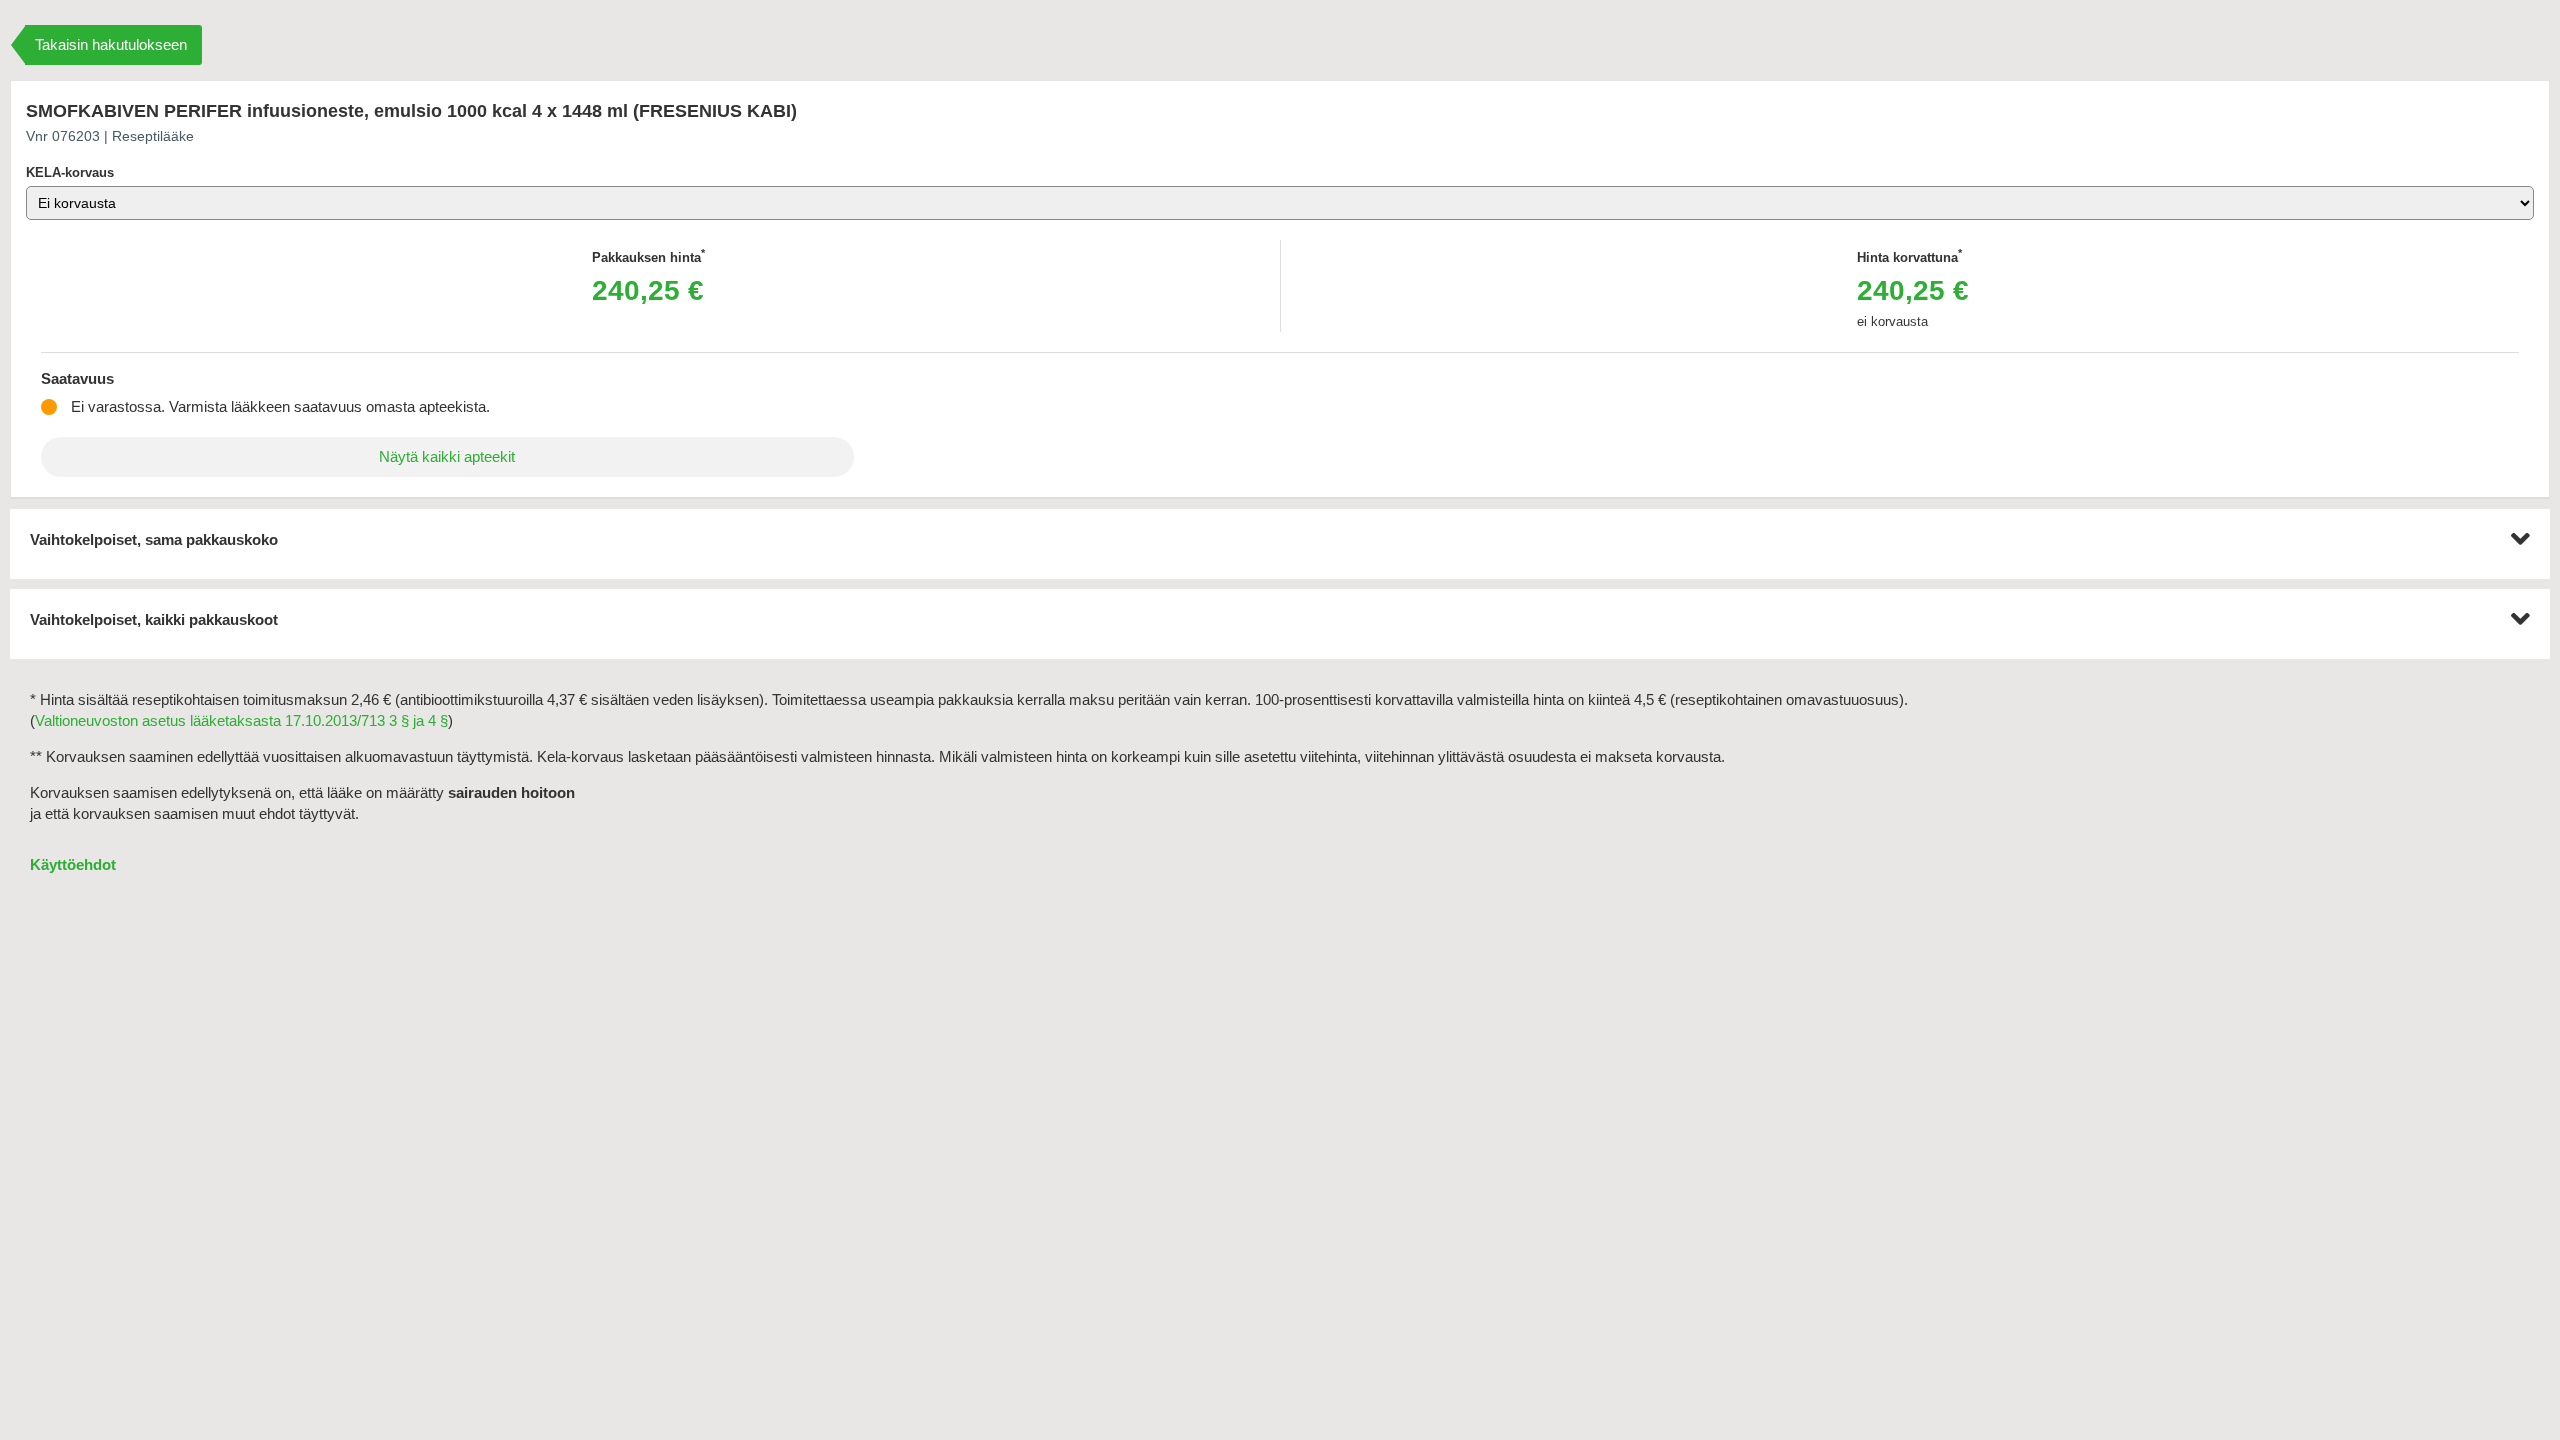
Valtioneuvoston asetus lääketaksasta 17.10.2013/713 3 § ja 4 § (241, 720)
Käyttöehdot (73, 864)
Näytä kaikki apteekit (447, 456)
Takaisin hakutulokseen (111, 44)
